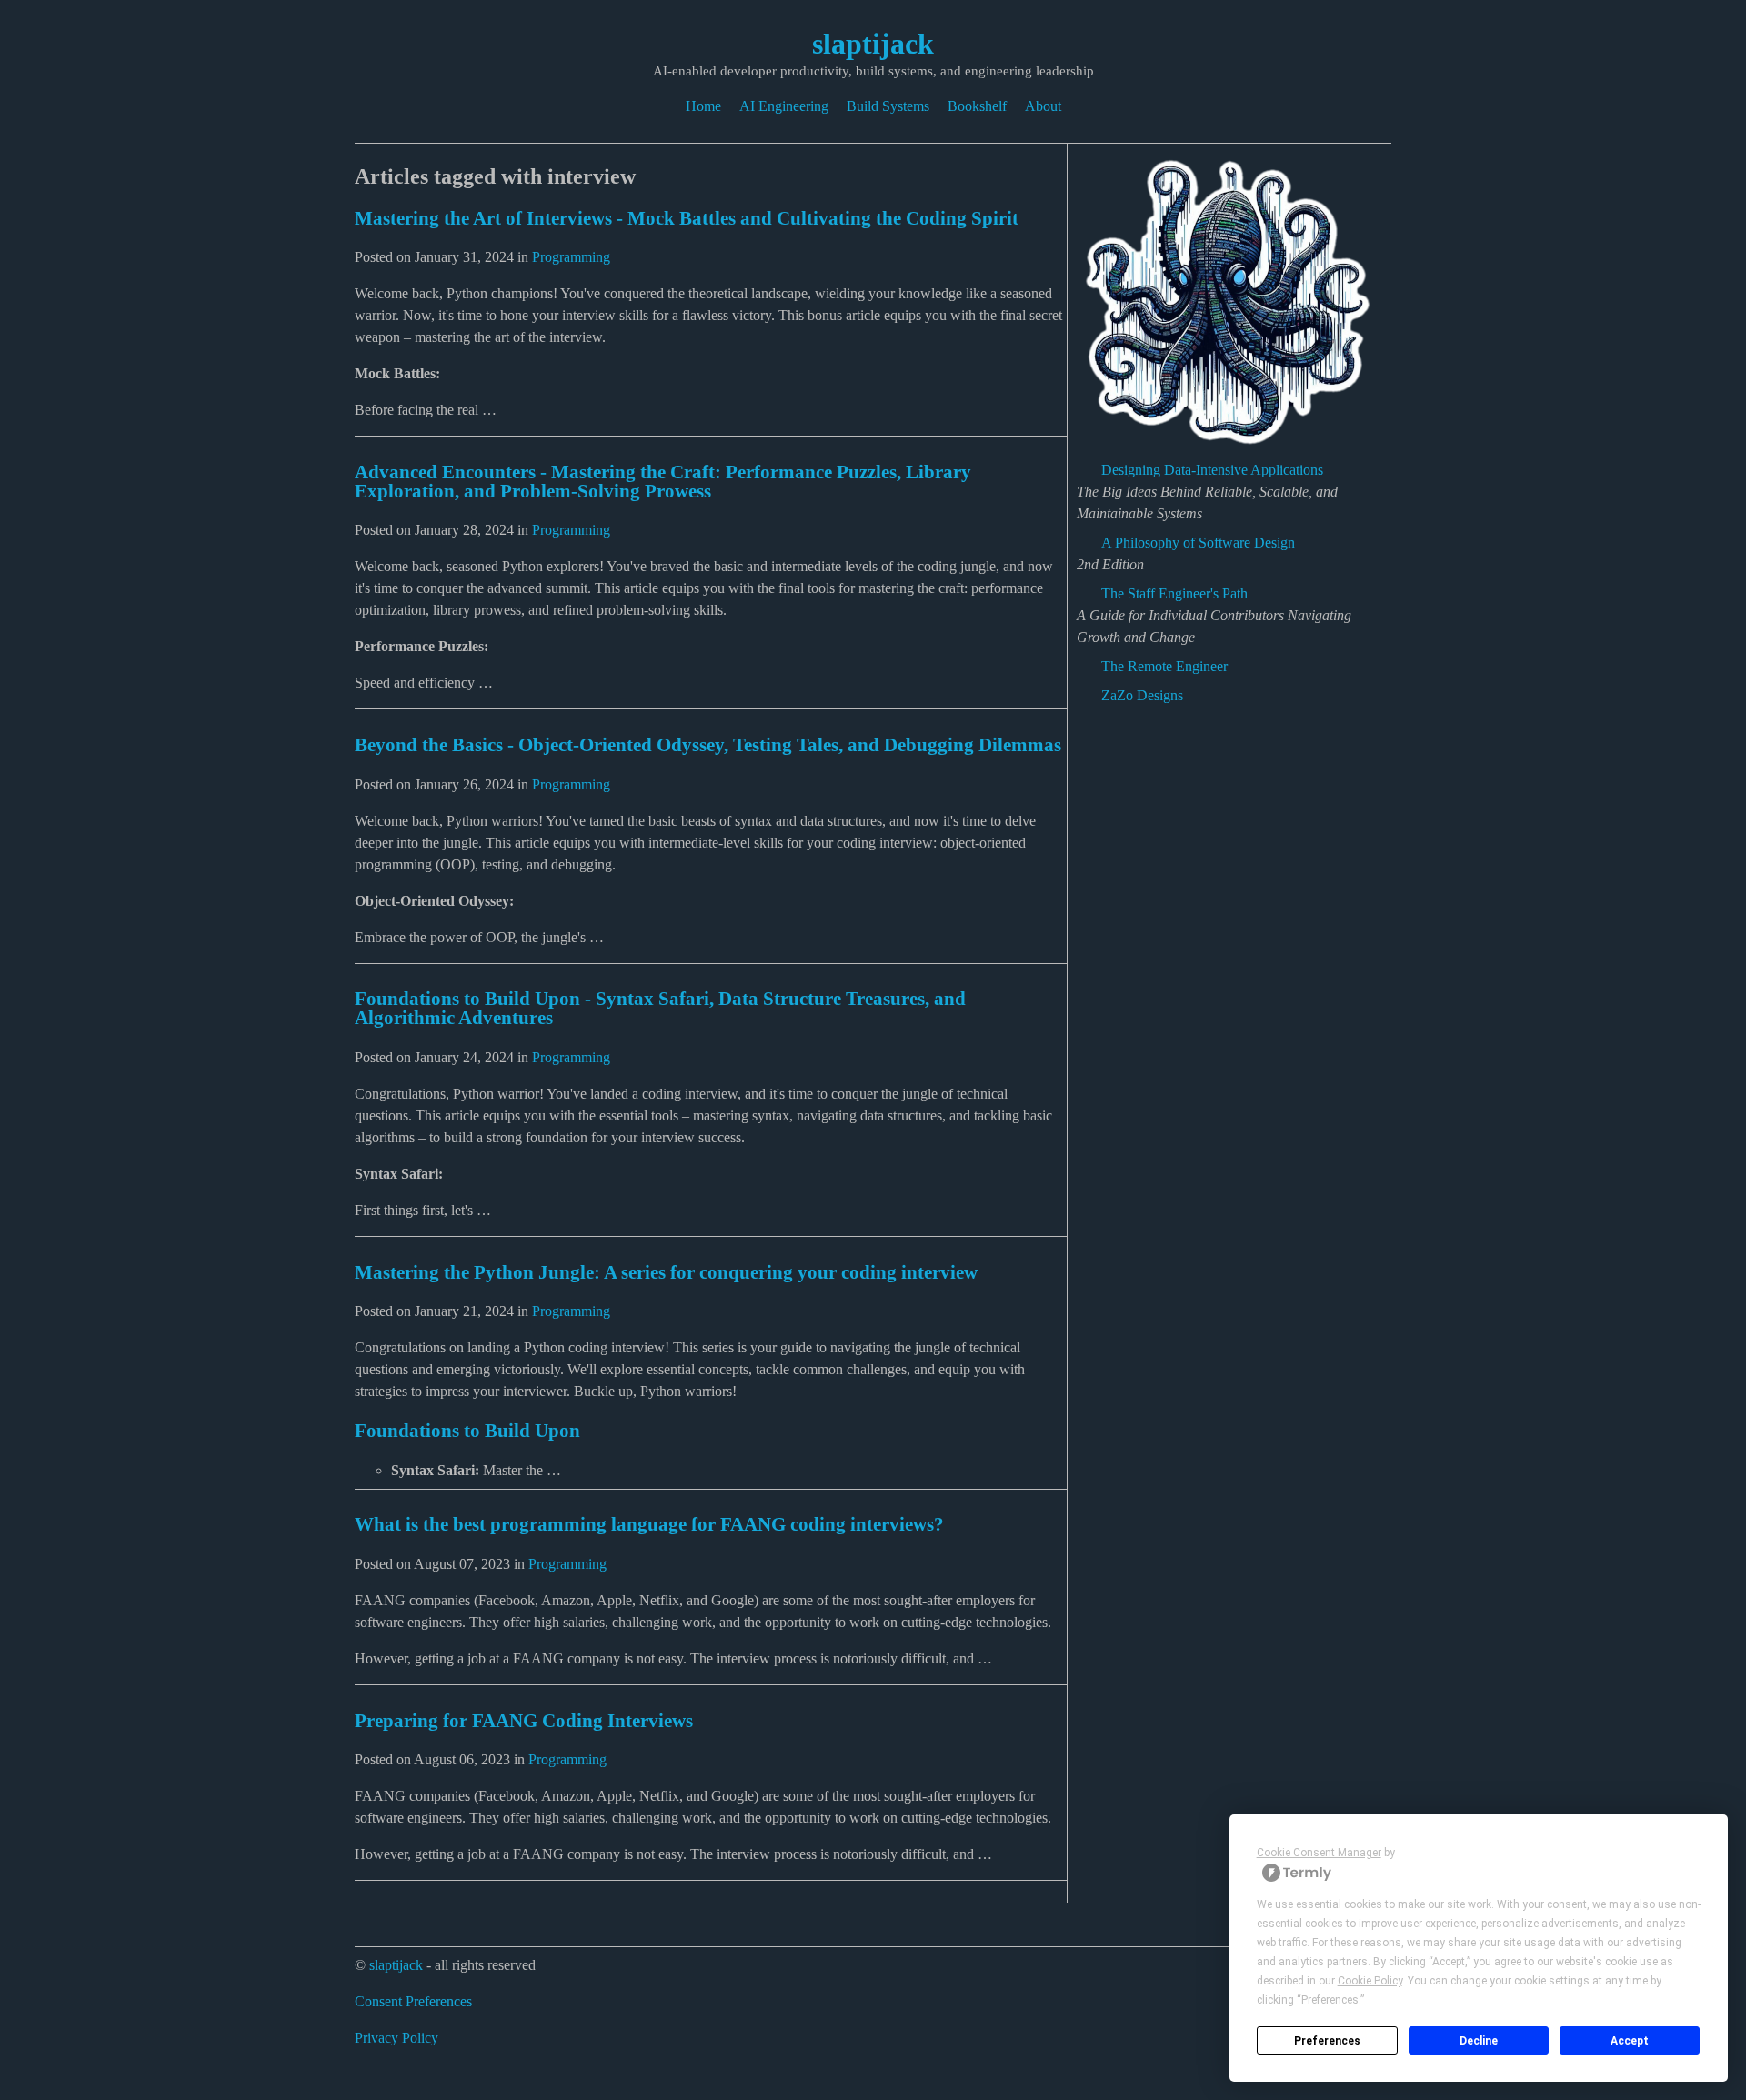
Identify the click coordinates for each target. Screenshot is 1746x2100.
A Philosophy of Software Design (1198, 543)
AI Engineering (784, 106)
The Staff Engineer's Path (1174, 593)
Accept (1630, 2041)
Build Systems (888, 106)
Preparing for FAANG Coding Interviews (524, 1720)
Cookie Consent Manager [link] (1319, 1853)
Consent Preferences (413, 2001)
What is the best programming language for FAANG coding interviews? (649, 1524)
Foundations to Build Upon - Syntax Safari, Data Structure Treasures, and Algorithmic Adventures (660, 1008)
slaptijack (873, 44)
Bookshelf (977, 106)
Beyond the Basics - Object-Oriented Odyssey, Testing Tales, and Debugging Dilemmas (708, 744)
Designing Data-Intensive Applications (1212, 470)
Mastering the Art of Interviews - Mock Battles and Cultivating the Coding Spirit (687, 218)
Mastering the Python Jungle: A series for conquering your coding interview (666, 1272)
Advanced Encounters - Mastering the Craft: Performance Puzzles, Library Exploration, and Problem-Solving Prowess (663, 481)
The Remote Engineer (1164, 666)
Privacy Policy (396, 2038)
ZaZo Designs (1142, 695)
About (1043, 106)
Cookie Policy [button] (1370, 1981)
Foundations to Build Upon (467, 1430)
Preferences (1327, 2041)
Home (703, 106)
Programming (571, 257)
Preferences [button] (1330, 2000)
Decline (1479, 2041)
